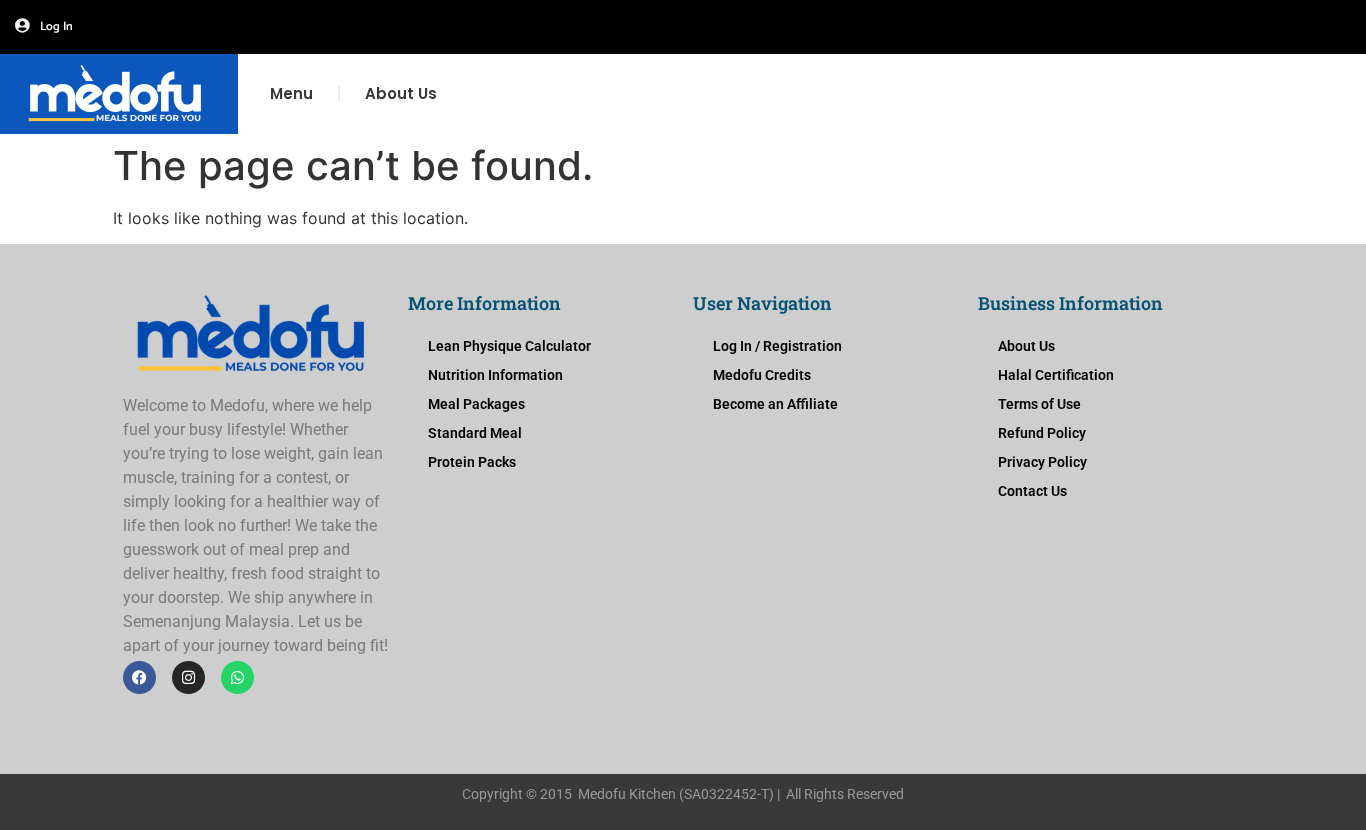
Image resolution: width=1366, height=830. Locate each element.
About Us (401, 93)
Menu (291, 93)
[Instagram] (188, 677)
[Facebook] (139, 677)
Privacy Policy (1042, 462)
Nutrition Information (495, 375)
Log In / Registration (777, 346)
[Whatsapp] (237, 677)
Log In (56, 26)
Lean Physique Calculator (509, 346)
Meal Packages (476, 404)
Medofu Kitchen (627, 794)
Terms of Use (1039, 404)
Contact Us (1032, 491)
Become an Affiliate (775, 404)
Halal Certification (1056, 375)
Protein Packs (472, 462)
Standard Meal (475, 433)
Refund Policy (1042, 433)
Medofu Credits (762, 375)
